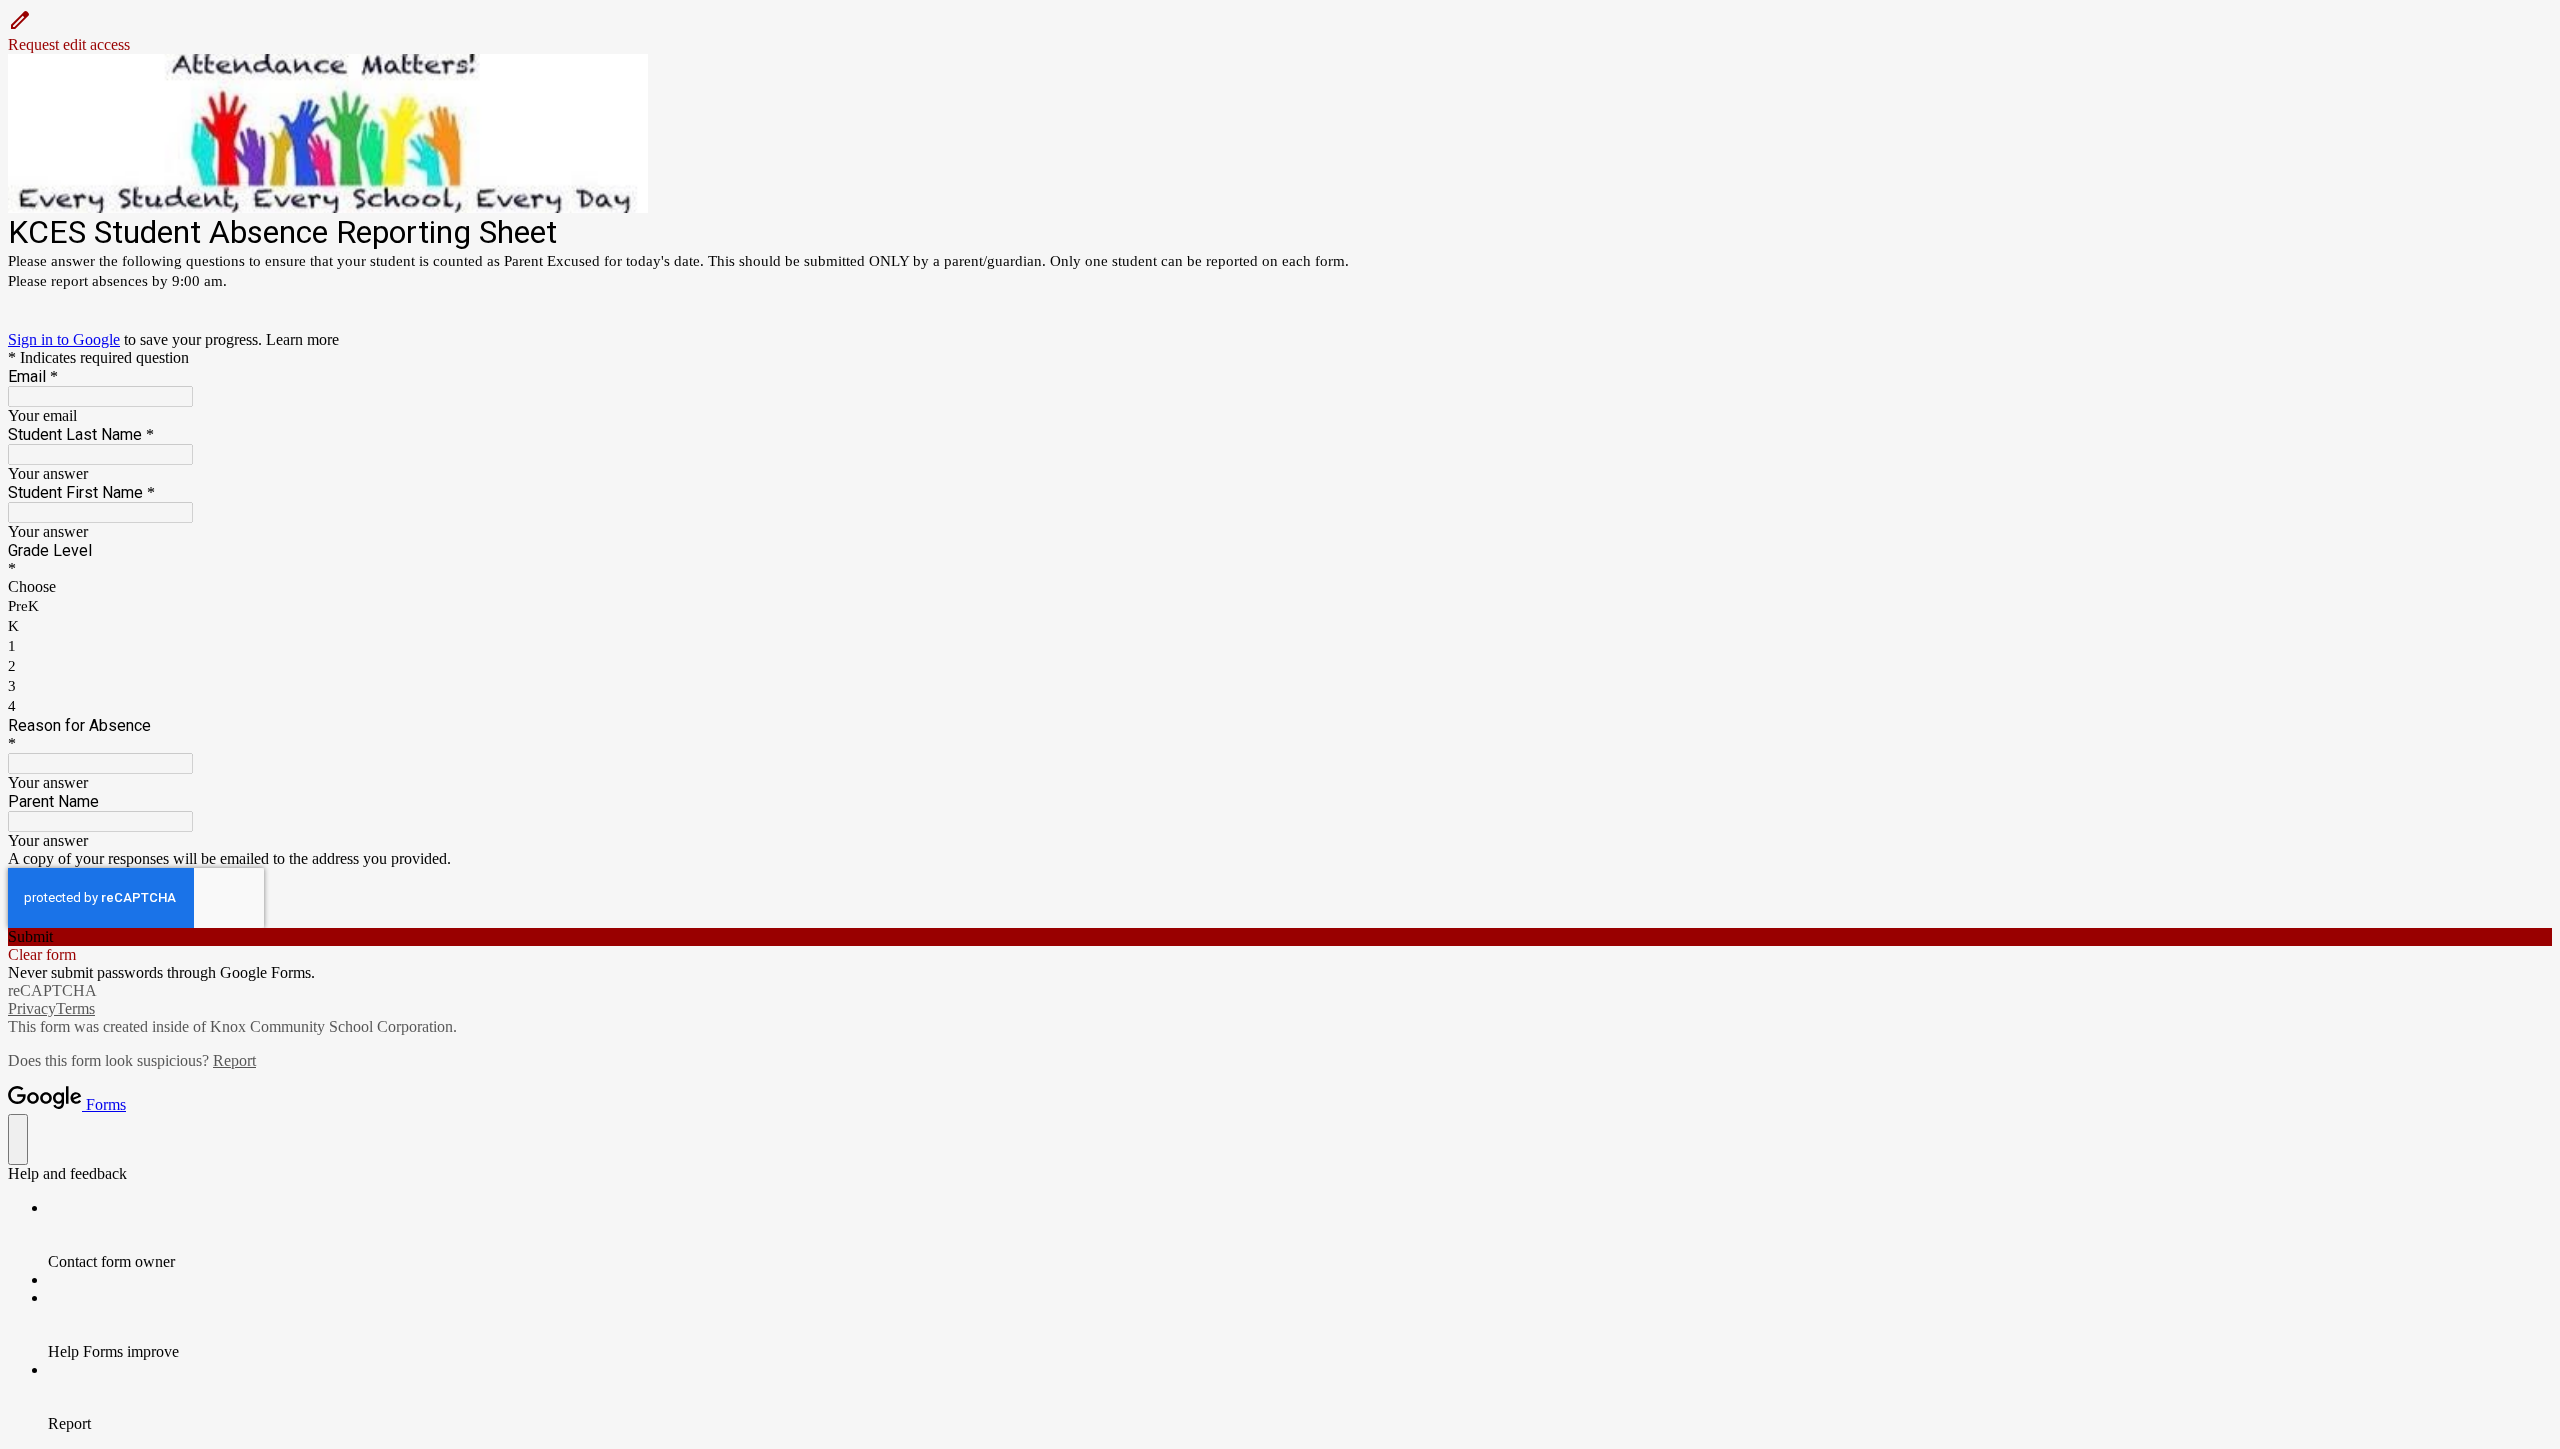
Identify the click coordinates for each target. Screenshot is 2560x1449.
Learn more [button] (302, 339)
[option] (1280, 587)
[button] (1280, 31)
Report (234, 1060)
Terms (75, 1008)
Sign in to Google (64, 339)
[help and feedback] (18, 1139)
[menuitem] (1300, 1235)
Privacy (32, 1008)
